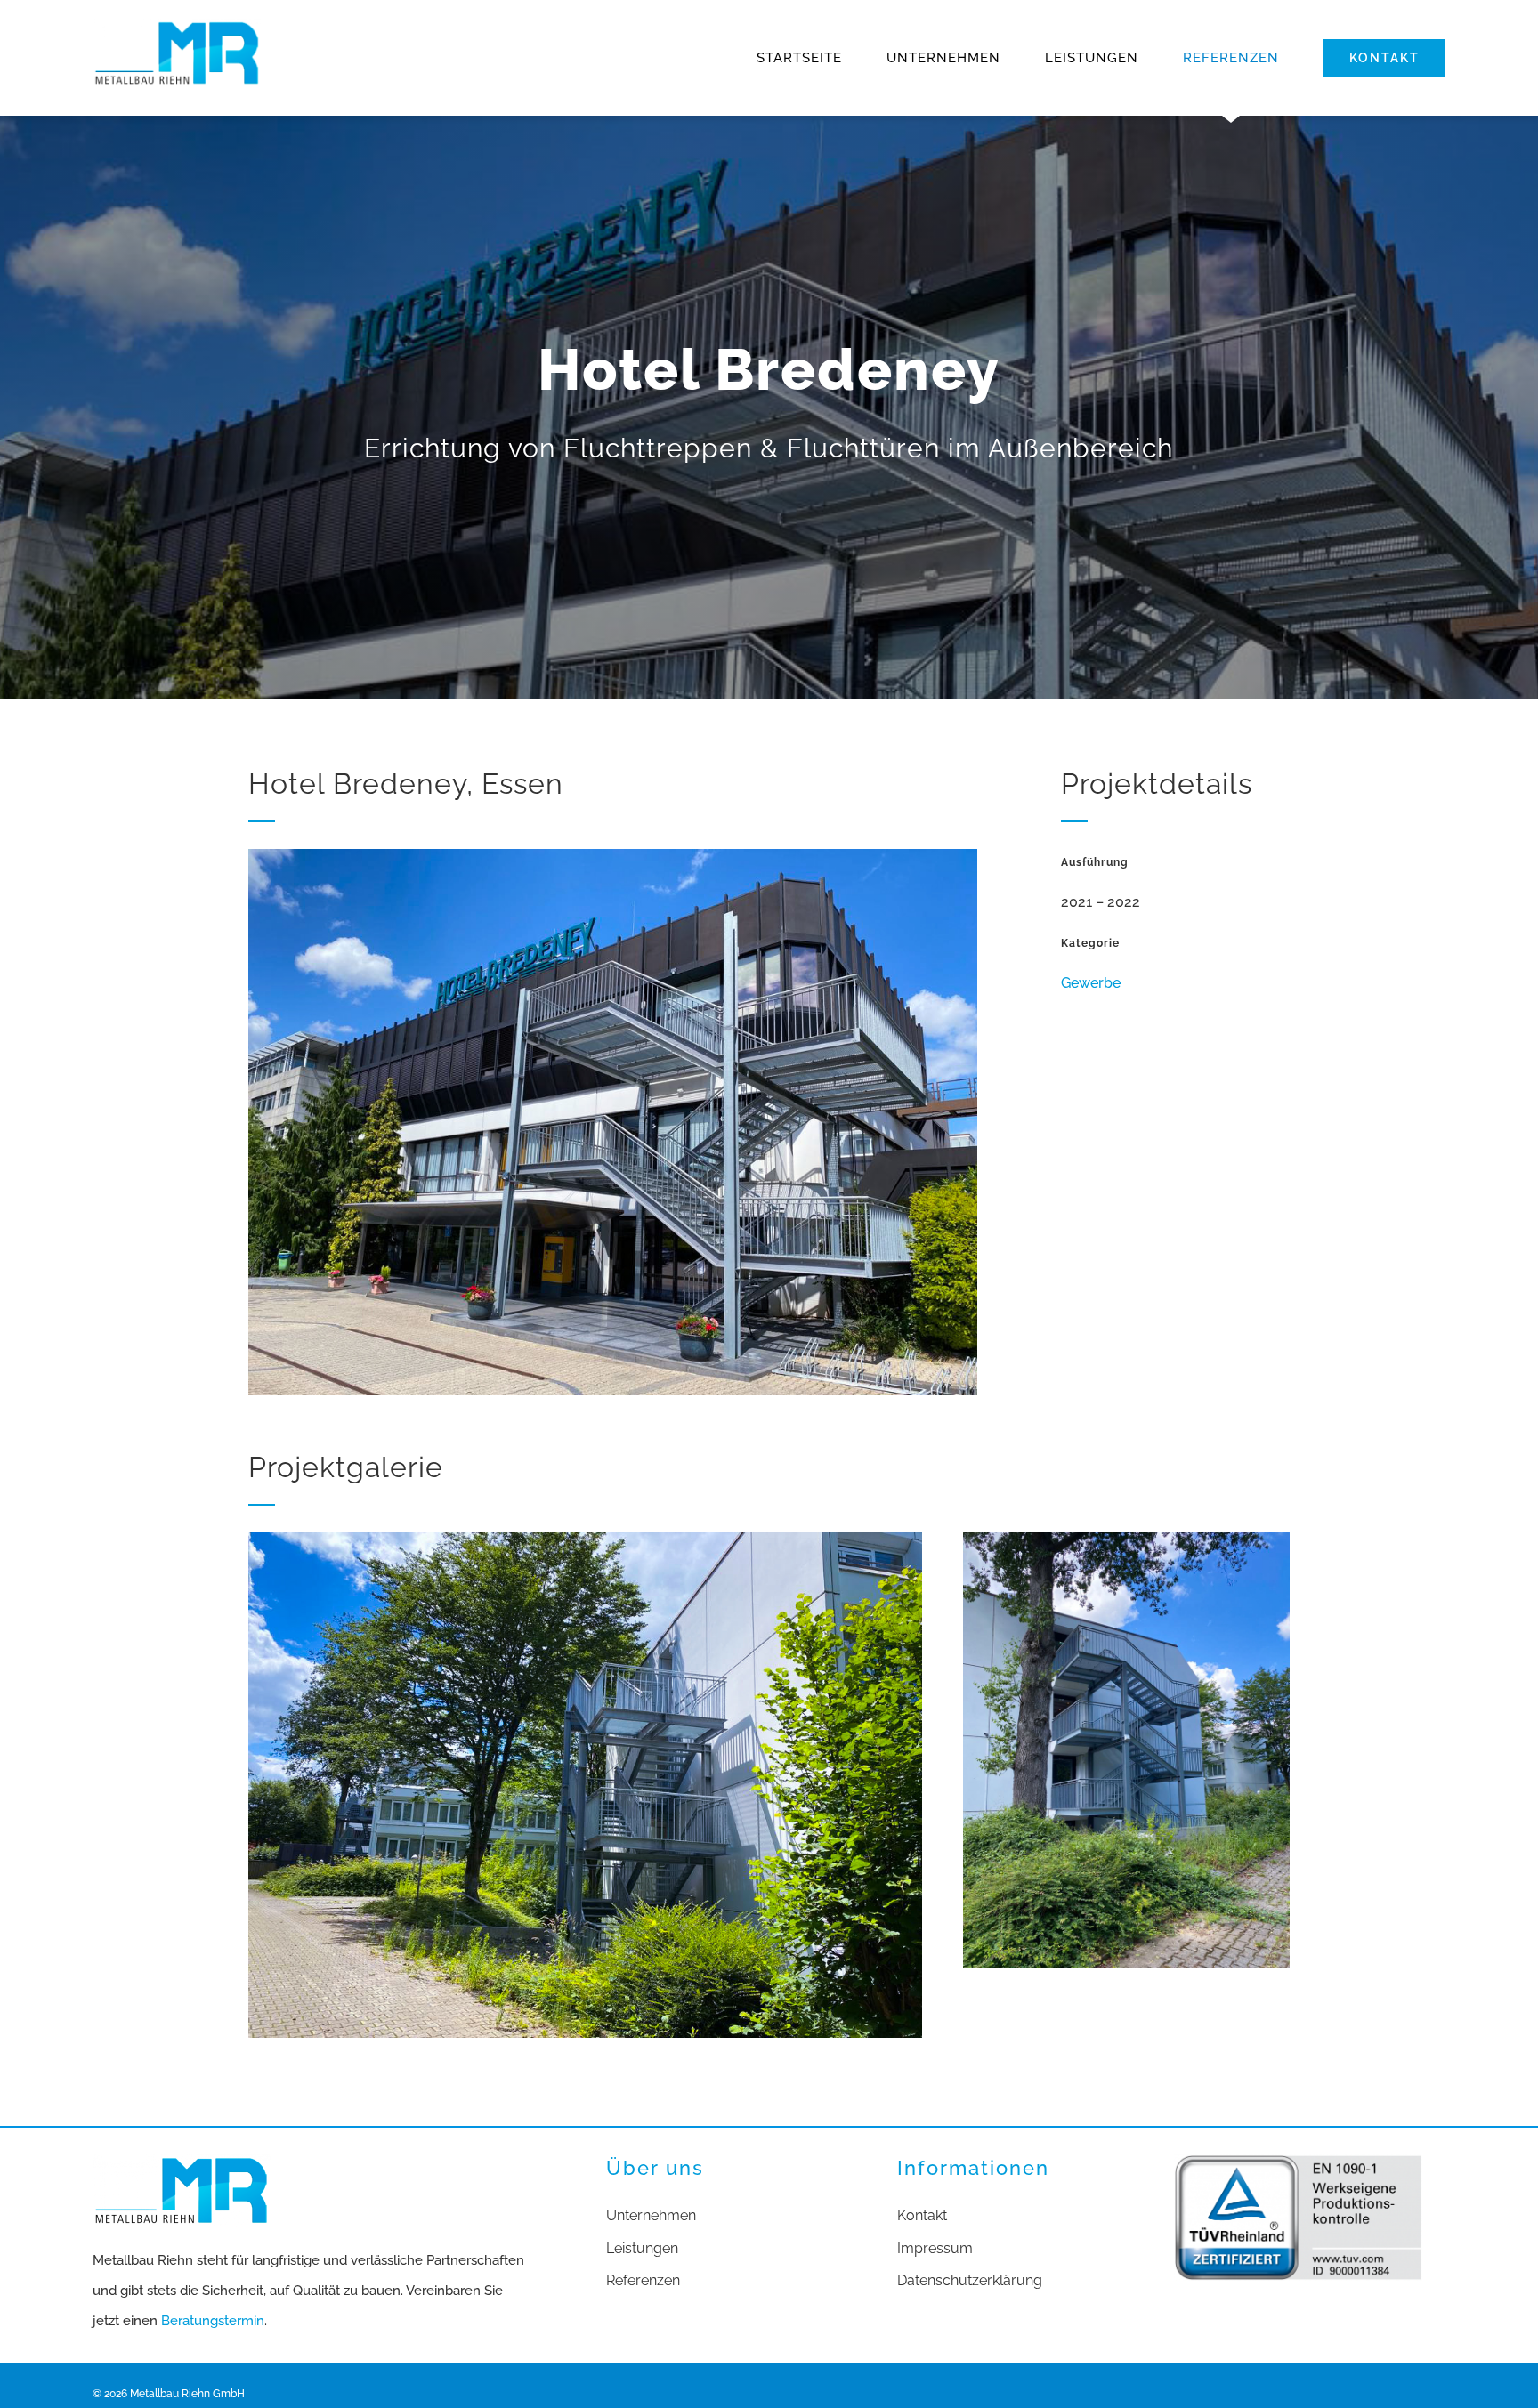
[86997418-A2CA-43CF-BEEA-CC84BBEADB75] (613, 856)
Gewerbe (1091, 983)
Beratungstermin (213, 2321)
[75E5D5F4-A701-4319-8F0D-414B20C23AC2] (1126, 1539)
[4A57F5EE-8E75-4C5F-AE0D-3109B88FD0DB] (585, 1539)
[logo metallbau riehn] (177, 25)
